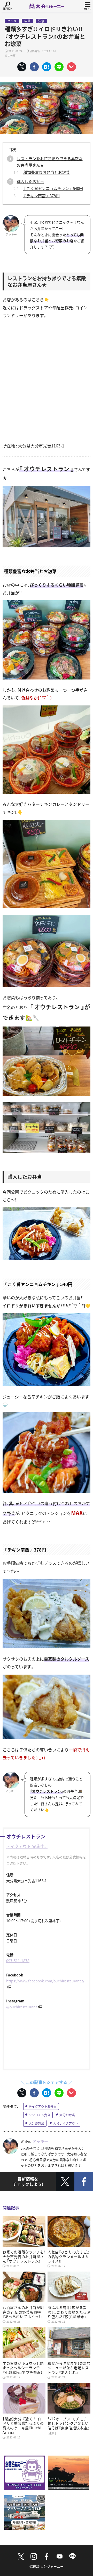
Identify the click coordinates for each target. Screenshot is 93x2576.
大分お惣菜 (36, 2123)
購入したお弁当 (30, 181)
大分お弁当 (67, 2115)
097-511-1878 (18, 1961)
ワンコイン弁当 (40, 2115)
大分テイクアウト (66, 2123)
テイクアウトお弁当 (43, 2106)
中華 (27, 21)
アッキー (40, 2141)
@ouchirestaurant (22, 2007)
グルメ (12, 21)
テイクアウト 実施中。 (27, 1846)
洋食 (41, 21)
